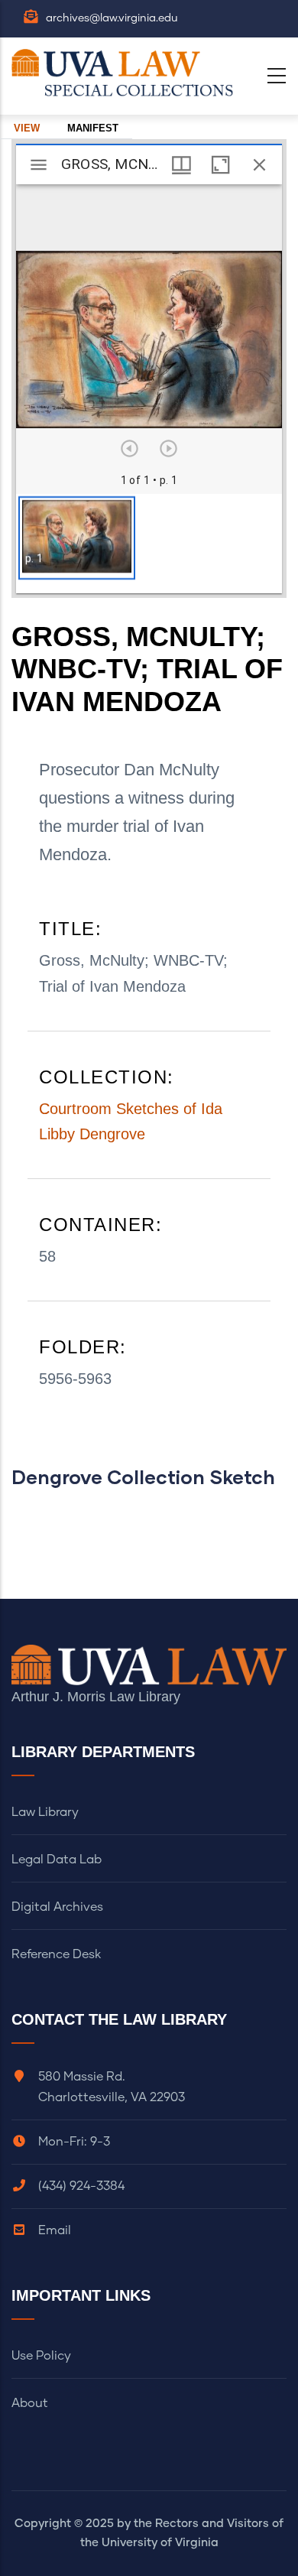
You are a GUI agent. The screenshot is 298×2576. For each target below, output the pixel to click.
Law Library (45, 1812)
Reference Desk (56, 1954)
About (30, 2403)
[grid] (149, 544)
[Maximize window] (220, 165)
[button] (77, 538)
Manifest (93, 128)
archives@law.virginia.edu (112, 18)
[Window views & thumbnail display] (181, 165)
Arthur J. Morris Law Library (96, 1697)
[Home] (126, 73)
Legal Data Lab (57, 1860)
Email (55, 2230)
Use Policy (41, 2356)
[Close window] (259, 165)
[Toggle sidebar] (39, 165)
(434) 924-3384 (81, 2186)
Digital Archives (57, 1907)
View (27, 128)
